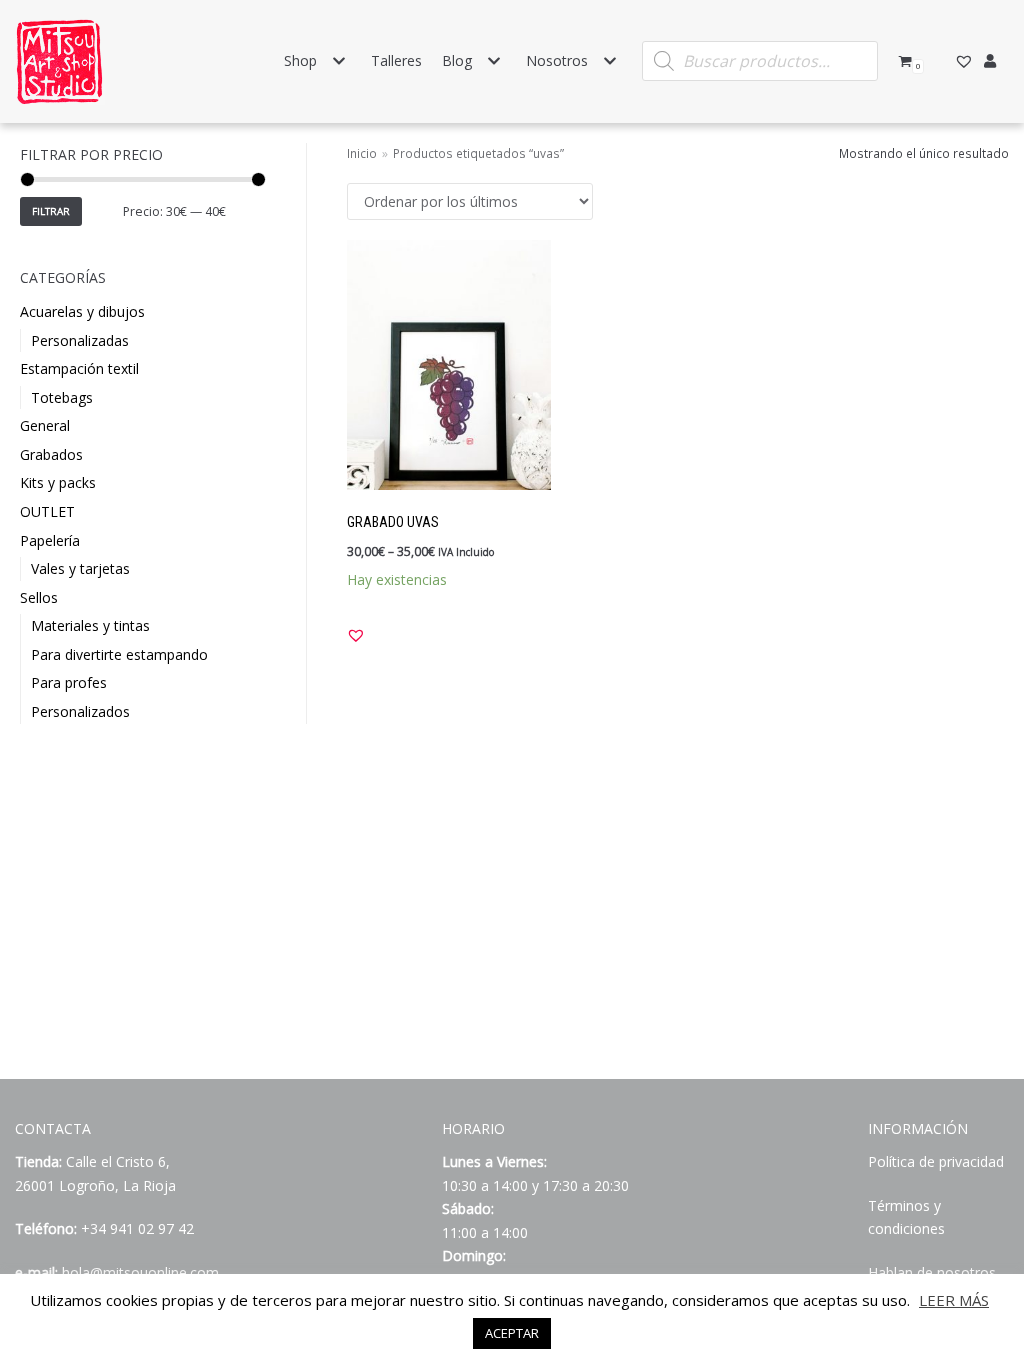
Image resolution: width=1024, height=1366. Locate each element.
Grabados (51, 454)
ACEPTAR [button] (512, 1333)
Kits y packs (58, 482)
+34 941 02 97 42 (137, 1228)
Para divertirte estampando (119, 654)
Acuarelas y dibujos (82, 311)
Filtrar (51, 211)
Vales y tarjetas (80, 568)
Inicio (362, 153)
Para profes (69, 682)
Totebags (62, 397)
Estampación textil (79, 368)
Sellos (39, 597)
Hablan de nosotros (932, 1272)
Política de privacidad (936, 1161)
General (45, 425)
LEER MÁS (954, 1300)
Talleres (396, 60)
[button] (356, 635)
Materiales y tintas (90, 625)
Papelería (50, 540)
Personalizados (80, 711)
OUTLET (47, 511)
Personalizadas (80, 340)
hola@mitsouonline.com (140, 1272)
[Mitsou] (60, 61)
